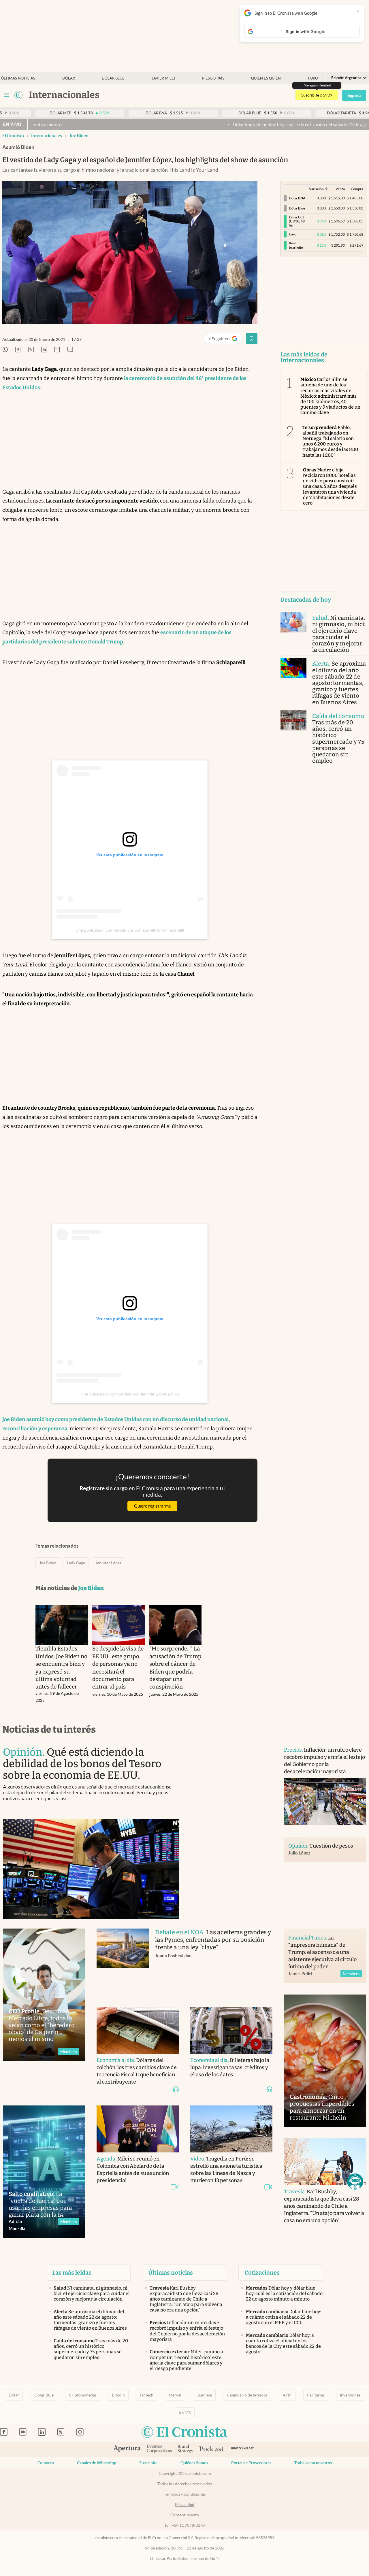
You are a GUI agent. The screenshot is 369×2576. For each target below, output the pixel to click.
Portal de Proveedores (251, 2463)
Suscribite (148, 2463)
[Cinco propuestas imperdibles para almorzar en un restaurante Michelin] (325, 2061)
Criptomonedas (83, 2395)
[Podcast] (212, 2449)
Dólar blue (113, 78)
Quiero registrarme (153, 1506)
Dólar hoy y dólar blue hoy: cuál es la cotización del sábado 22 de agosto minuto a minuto (249, 124)
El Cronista (13, 136)
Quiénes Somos (194, 2463)
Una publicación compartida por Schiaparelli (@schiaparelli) (130, 930)
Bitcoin (118, 2395)
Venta (340, 189)
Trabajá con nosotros (313, 2463)
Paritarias (316, 2395)
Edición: (346, 78)
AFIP (287, 2395)
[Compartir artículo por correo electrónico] (57, 350)
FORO (313, 78)
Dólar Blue (44, 2395)
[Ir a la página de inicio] (18, 95)
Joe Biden (79, 136)
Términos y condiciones (185, 2494)
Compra (357, 189)
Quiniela (204, 2395)
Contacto (46, 2463)
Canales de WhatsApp (97, 2463)
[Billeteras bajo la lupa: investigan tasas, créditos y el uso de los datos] (231, 2030)
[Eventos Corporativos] (159, 2449)
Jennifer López (108, 1563)
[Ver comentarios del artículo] (70, 350)
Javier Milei (163, 78)
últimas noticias (18, 78)
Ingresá (354, 95)
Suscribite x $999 (317, 95)
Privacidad (185, 2505)
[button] (355, 2182)
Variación (316, 189)
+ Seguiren (225, 340)
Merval (175, 2395)
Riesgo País (213, 78)
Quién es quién (266, 78)
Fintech (147, 2395)
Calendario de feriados (247, 2395)
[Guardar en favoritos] (252, 339)
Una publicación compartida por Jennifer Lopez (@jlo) (130, 1394)
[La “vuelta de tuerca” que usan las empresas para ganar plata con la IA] (44, 2172)
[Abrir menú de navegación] (6, 95)
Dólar (69, 78)
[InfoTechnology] (243, 2449)
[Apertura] (127, 2449)
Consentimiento (185, 2515)
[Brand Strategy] (186, 2449)
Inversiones (350, 2395)
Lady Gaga (76, 1563)
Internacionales (47, 136)
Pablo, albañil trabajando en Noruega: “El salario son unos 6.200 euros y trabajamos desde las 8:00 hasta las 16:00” (330, 441)
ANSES (185, 2413)
